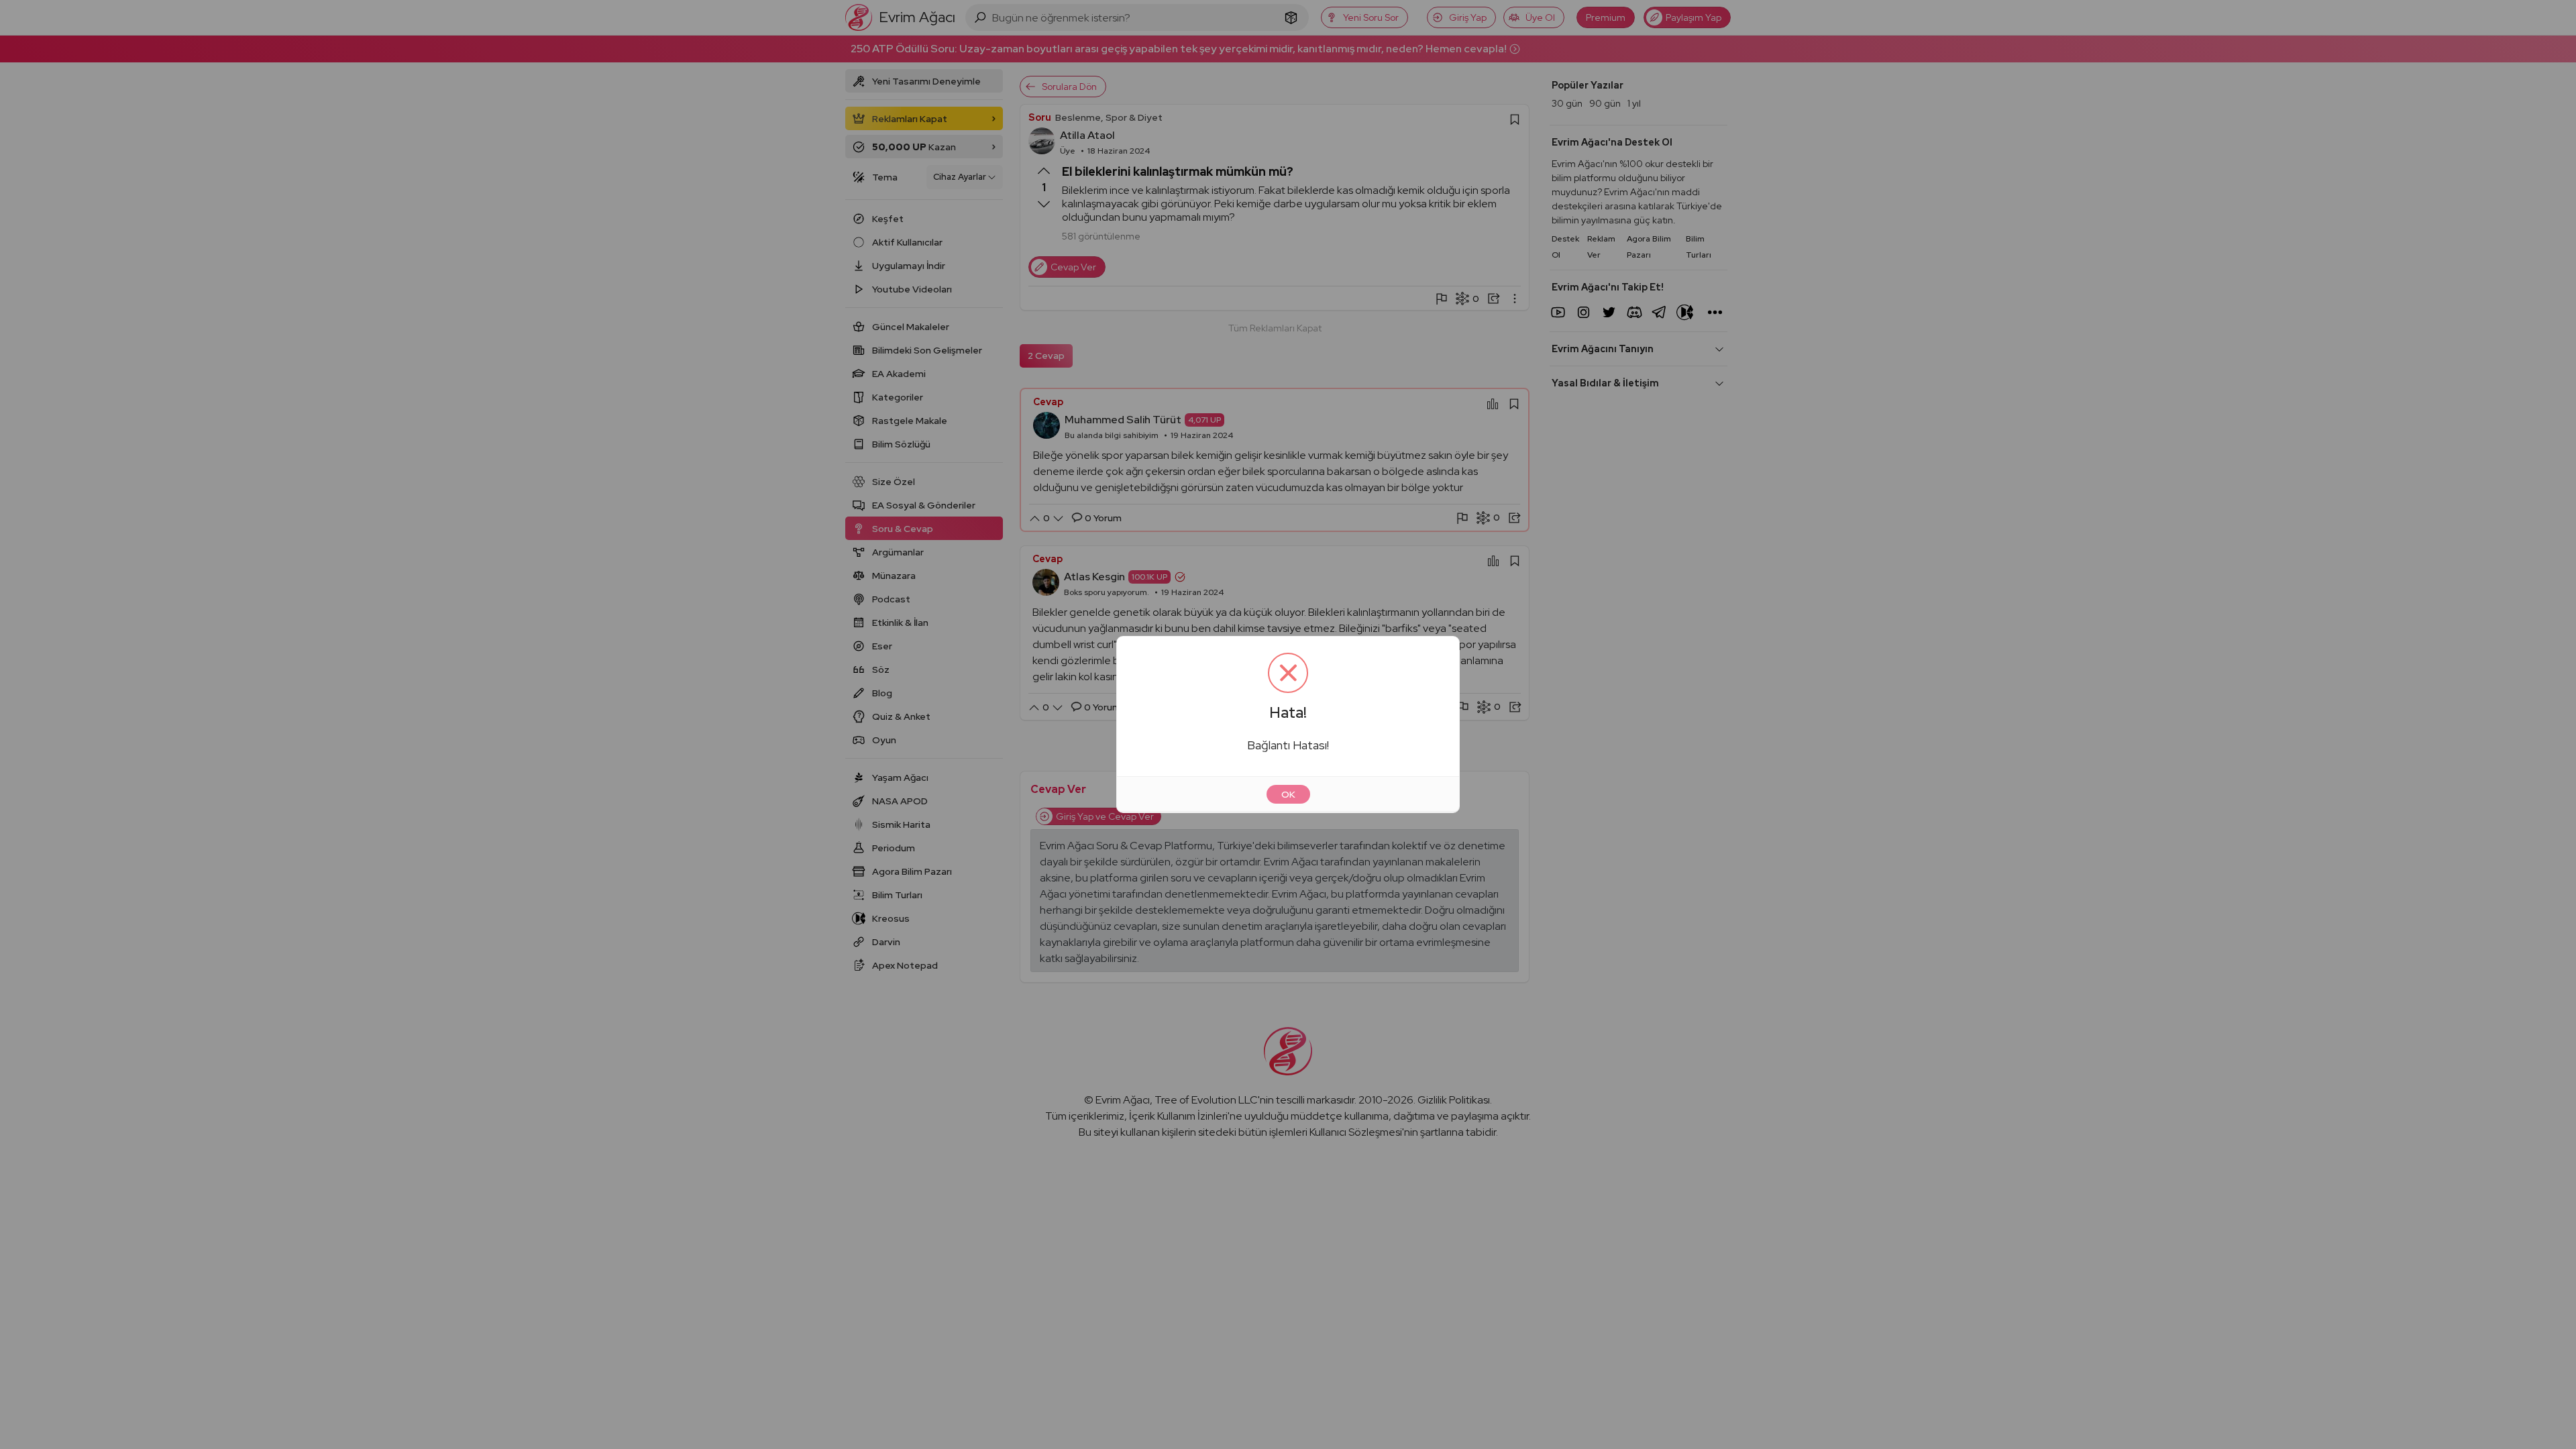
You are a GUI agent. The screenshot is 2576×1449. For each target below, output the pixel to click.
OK (1288, 794)
